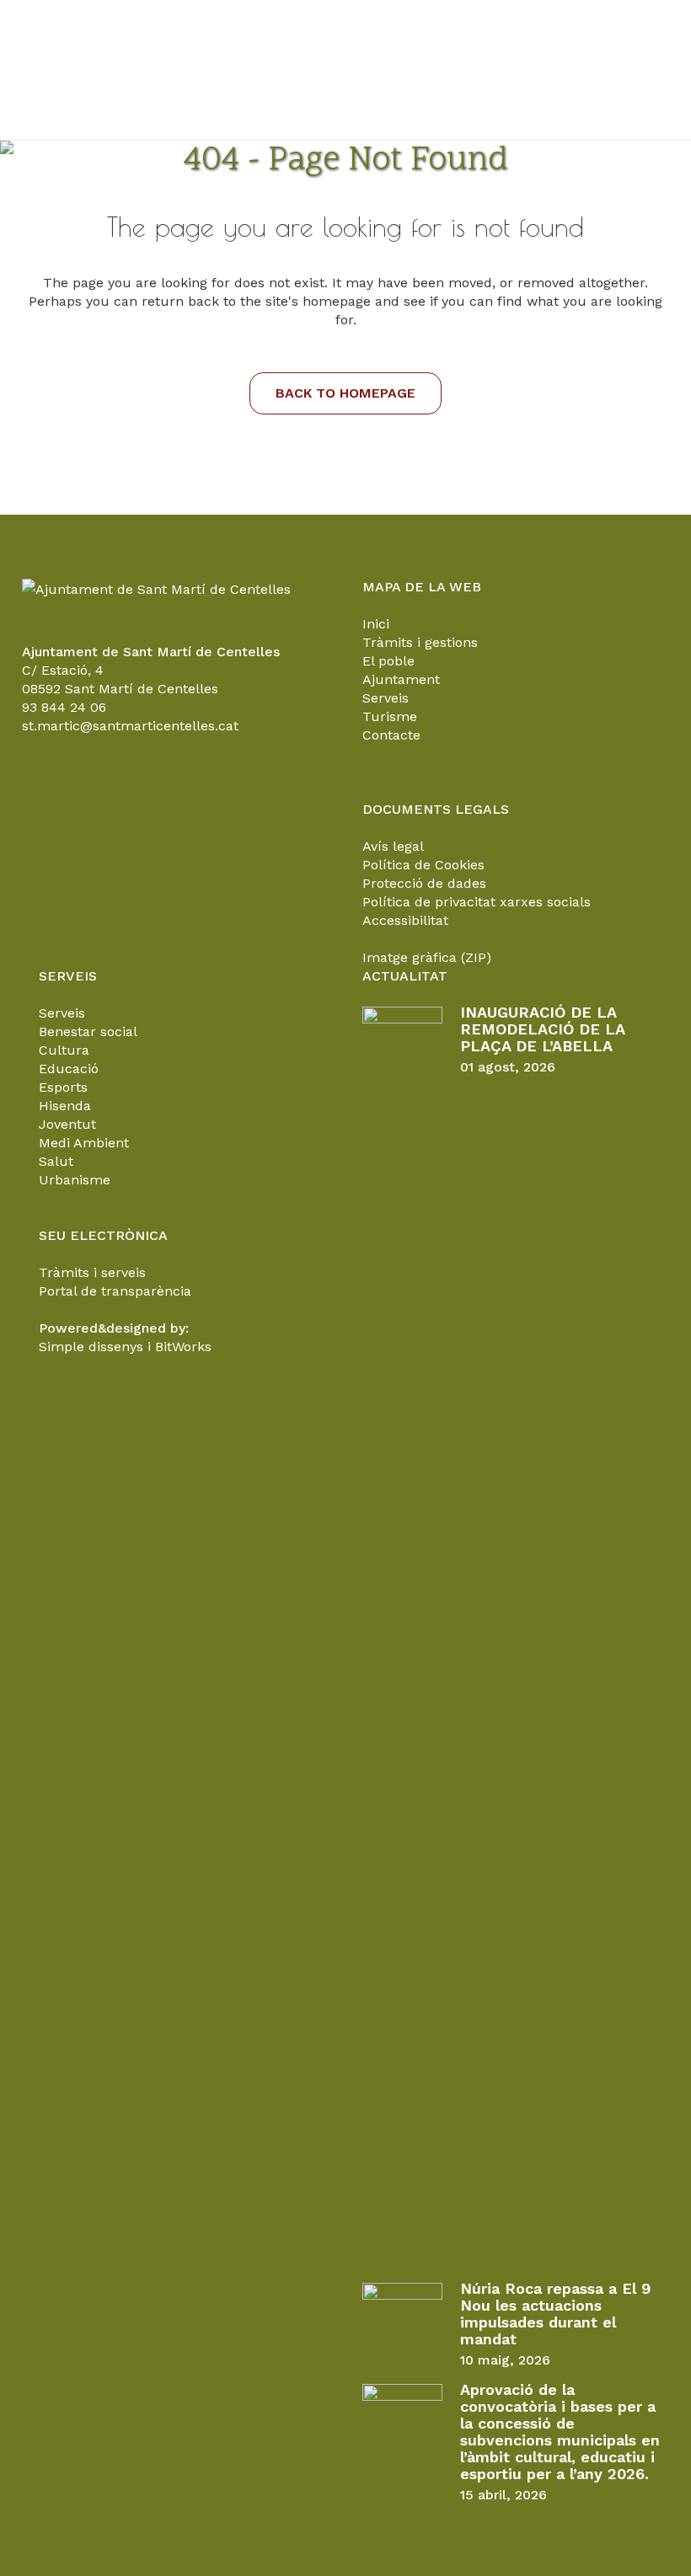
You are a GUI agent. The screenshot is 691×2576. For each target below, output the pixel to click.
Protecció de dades (424, 883)
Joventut (67, 1124)
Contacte (391, 735)
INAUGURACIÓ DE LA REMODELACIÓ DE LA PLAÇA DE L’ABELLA (542, 1029)
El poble (388, 661)
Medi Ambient (84, 1143)
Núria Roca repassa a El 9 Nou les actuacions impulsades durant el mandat (555, 2314)
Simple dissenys (91, 1347)
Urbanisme (75, 1180)
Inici (376, 624)
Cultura (64, 1050)
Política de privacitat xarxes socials (477, 902)
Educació (69, 1069)
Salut (56, 1161)
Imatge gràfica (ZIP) (427, 957)
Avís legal (393, 846)
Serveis (386, 698)
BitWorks (183, 1347)
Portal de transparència (115, 1291)
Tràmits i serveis (92, 1272)
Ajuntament (401, 679)
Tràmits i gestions (420, 642)
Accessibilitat (405, 920)
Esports (63, 1087)
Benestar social (88, 1031)
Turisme (390, 716)
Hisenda (65, 1106)
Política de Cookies (423, 865)
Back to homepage (345, 393)
